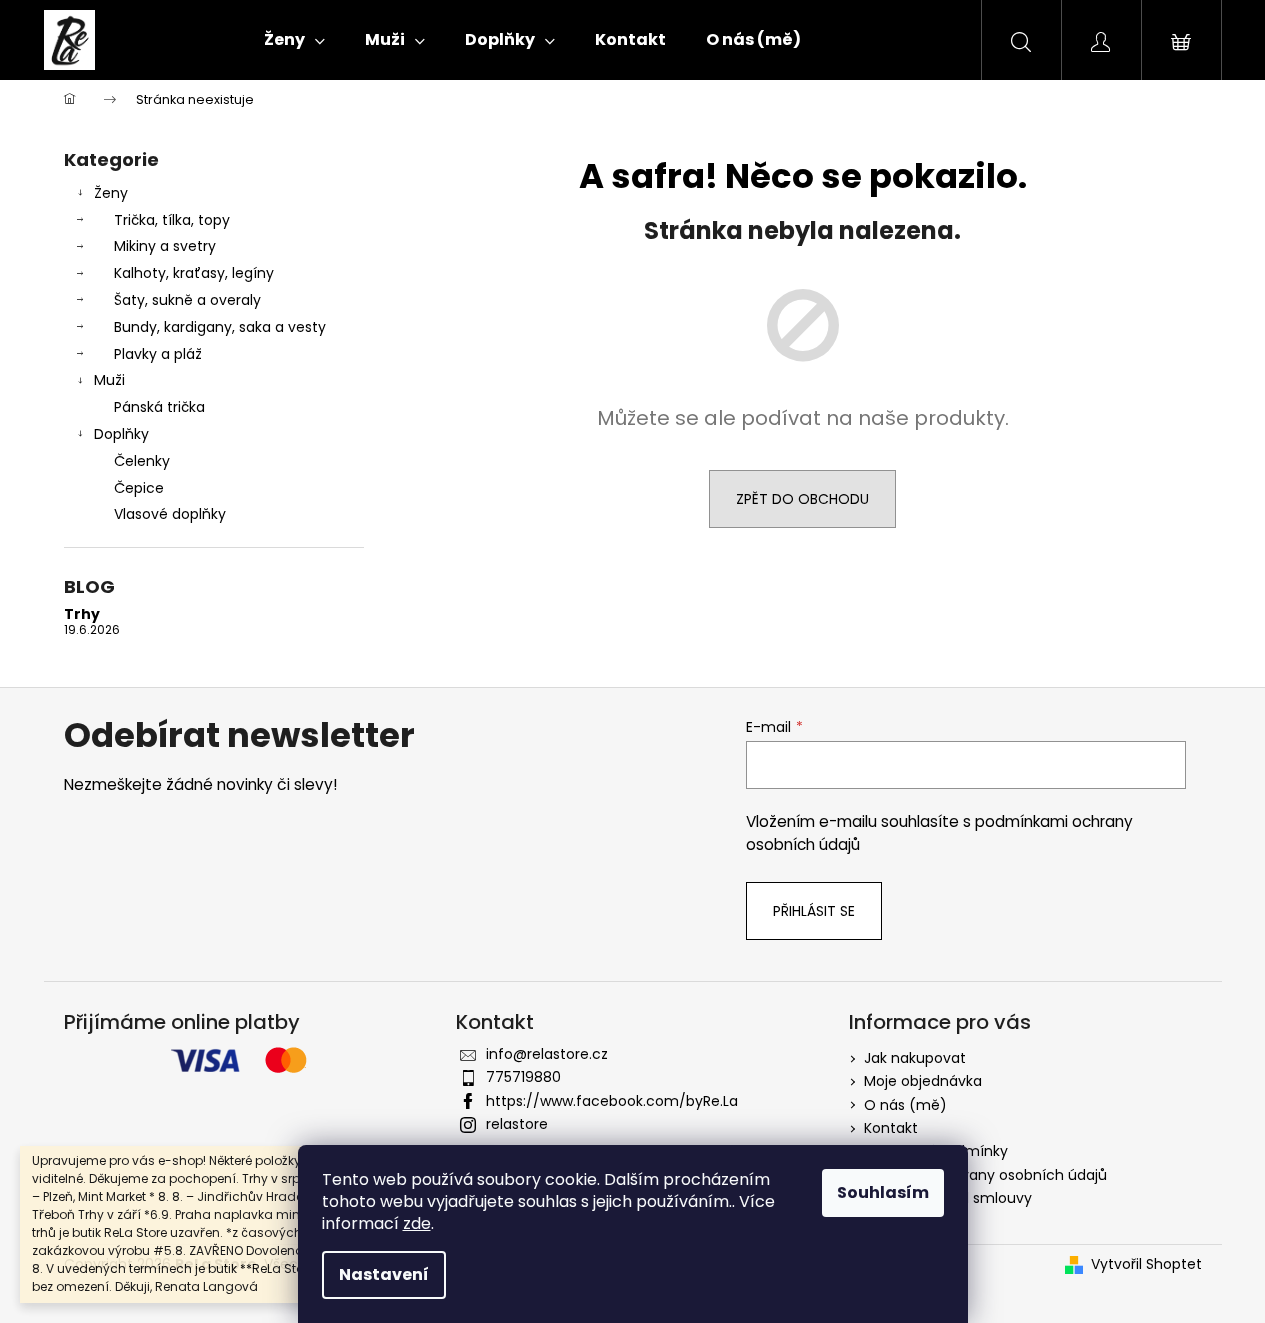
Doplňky (121, 434)
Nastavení (384, 1274)
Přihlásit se (814, 911)
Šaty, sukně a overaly (187, 300)
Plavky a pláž (158, 354)
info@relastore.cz (547, 1054)
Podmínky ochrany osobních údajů (985, 1175)
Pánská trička (159, 407)
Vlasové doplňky (170, 514)
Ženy (111, 193)
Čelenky (142, 461)
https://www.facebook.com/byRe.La (612, 1101)
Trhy (82, 614)
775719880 (523, 1077)
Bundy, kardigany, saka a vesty (220, 327)
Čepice (139, 488)
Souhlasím (883, 1192)
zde (417, 1223)
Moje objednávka (923, 1081)
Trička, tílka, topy (172, 220)
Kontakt (891, 1128)
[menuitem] (294, 40)
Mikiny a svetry (165, 246)
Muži (109, 380)
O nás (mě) (905, 1105)
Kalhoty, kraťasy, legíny (194, 273)
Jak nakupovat (915, 1058)
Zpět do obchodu (802, 499)
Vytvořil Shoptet (1146, 1264)
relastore (517, 1124)
